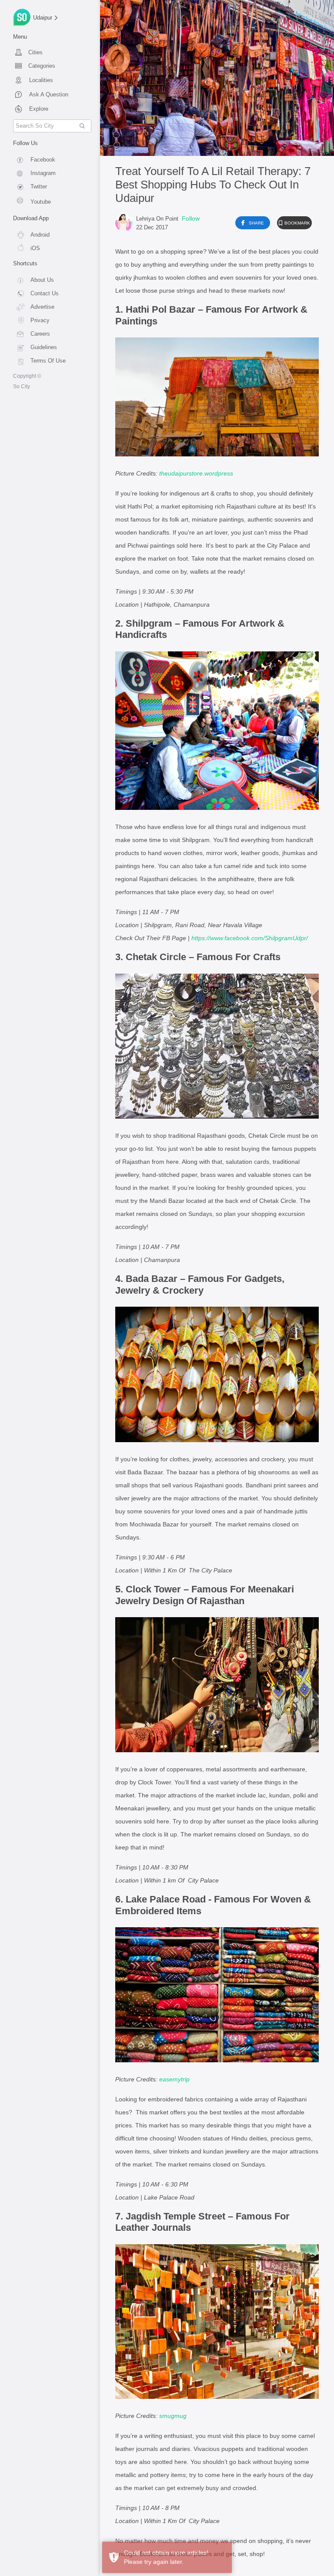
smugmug (173, 2416)
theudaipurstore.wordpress (196, 473)
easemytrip (174, 2079)
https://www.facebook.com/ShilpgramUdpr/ (250, 938)
